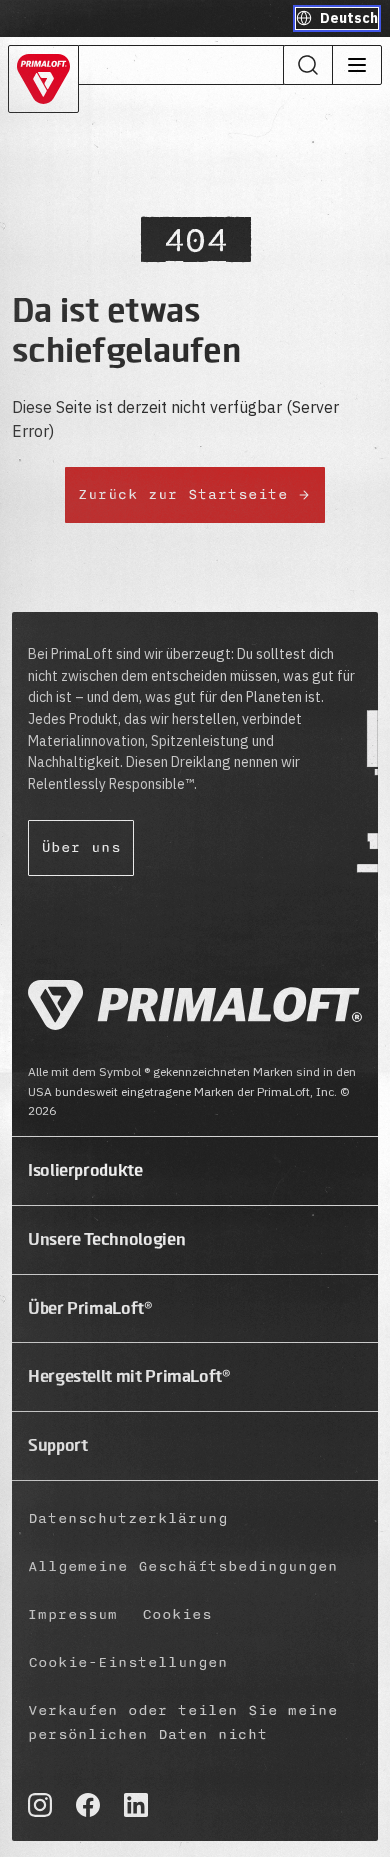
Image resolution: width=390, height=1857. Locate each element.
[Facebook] (88, 1805)
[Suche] (308, 65)
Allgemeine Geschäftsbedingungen (183, 1566)
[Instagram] (40, 1805)
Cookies (177, 1614)
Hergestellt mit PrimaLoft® (129, 1376)
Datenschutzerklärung (128, 1518)
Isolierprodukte (85, 1170)
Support (57, 1445)
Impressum (73, 1614)
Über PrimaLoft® (90, 1308)
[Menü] (356, 65)
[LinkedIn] (136, 1805)
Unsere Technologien (106, 1239)
